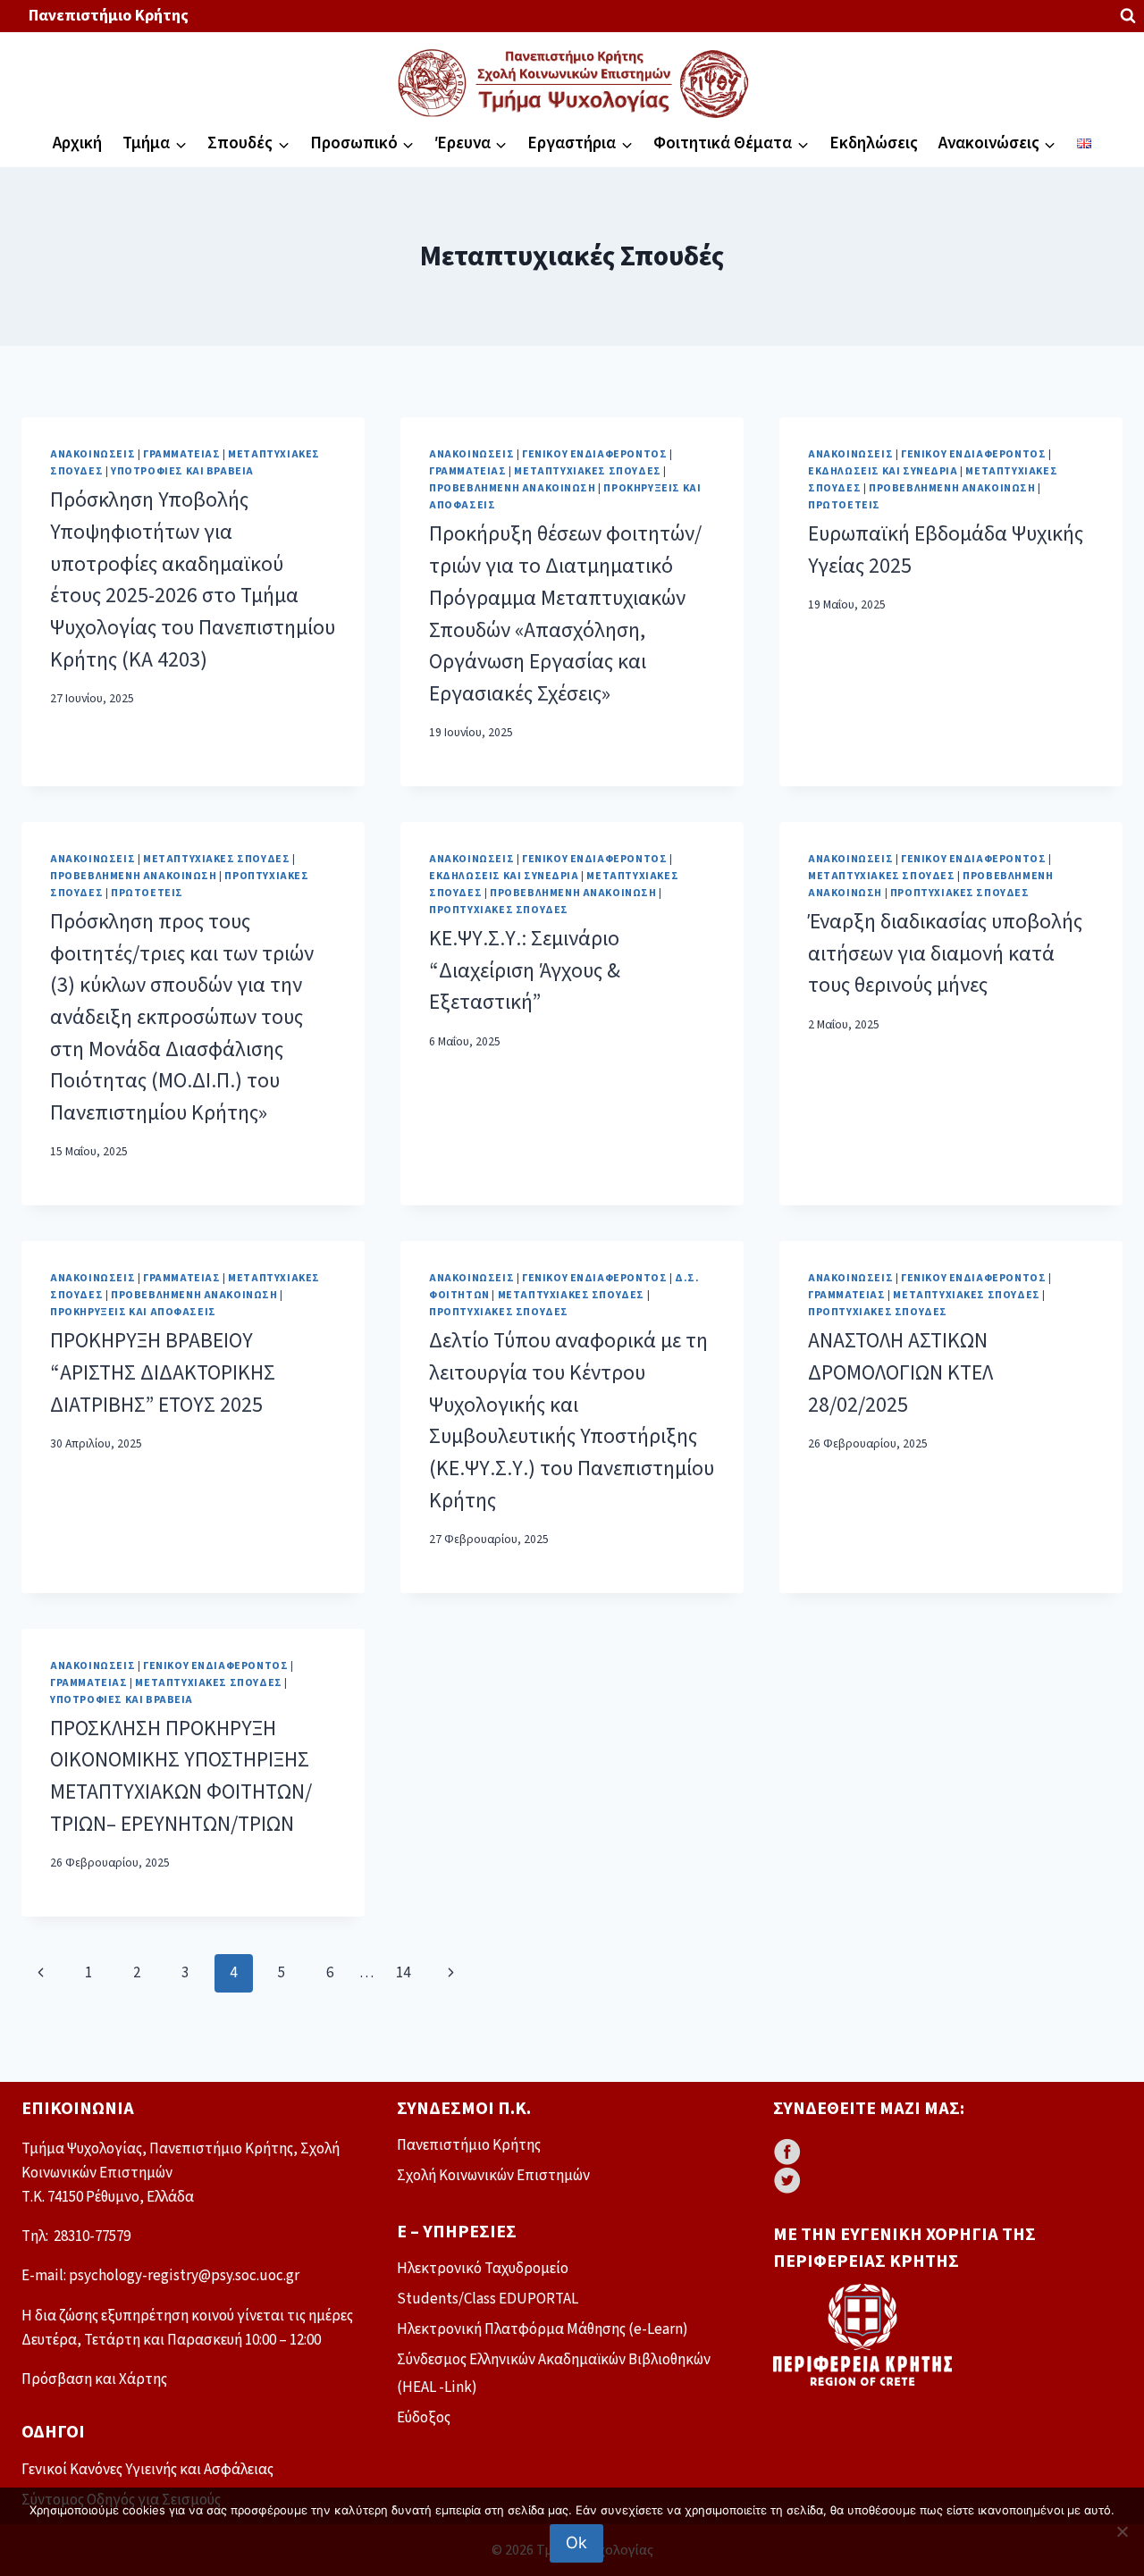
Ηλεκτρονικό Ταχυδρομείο (483, 2269)
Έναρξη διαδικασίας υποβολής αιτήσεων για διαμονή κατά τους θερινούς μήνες (945, 954)
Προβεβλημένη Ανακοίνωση (513, 488)
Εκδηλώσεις (874, 143)
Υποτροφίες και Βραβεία (182, 471)
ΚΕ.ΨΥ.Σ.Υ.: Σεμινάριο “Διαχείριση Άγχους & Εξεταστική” (525, 971)
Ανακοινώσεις (93, 454)
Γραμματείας (182, 454)
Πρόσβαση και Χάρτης (94, 2379)
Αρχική (77, 143)
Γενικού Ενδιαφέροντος (595, 454)
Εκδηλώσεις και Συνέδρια (883, 471)
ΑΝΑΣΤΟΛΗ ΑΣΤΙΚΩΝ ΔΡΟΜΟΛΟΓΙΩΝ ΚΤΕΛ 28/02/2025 (900, 1373)
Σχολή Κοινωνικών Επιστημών (493, 2176)
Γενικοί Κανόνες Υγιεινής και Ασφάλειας (147, 2470)
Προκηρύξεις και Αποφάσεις (133, 1312)
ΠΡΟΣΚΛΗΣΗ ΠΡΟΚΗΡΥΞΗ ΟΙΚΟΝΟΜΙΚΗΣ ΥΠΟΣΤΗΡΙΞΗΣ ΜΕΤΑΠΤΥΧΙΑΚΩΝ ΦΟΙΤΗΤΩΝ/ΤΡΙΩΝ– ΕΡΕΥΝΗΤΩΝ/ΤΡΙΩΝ (181, 1777)
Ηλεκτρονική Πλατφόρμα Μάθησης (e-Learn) (543, 2329)
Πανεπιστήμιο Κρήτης (109, 16)
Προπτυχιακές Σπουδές (499, 910)
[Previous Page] (41, 1973)
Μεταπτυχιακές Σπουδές (588, 471)
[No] (1122, 2531)
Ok (576, 2542)
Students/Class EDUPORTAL (488, 2299)
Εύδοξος (424, 2418)
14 (403, 1973)
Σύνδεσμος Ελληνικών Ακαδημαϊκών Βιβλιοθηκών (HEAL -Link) (554, 2374)
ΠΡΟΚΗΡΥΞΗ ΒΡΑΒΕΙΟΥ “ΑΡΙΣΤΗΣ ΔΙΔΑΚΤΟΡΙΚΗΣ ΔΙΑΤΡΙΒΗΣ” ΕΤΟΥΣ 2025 (163, 1373)
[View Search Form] (1128, 16)
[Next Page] (452, 1973)
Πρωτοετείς (844, 505)
